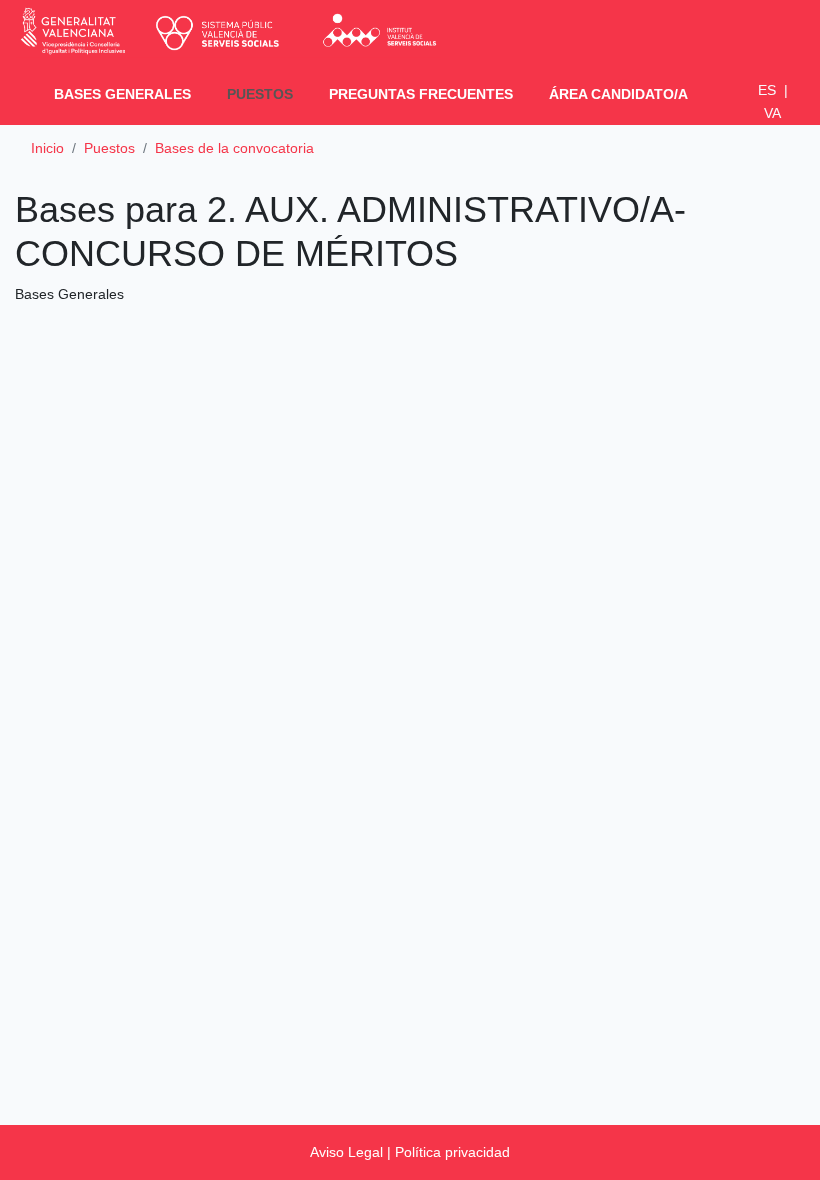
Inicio (47, 148)
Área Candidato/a (618, 94)
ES (773, 90)
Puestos (264, 93)
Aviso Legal (346, 1152)
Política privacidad (452, 1152)
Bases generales (122, 94)
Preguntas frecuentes (421, 94)
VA (772, 113)
